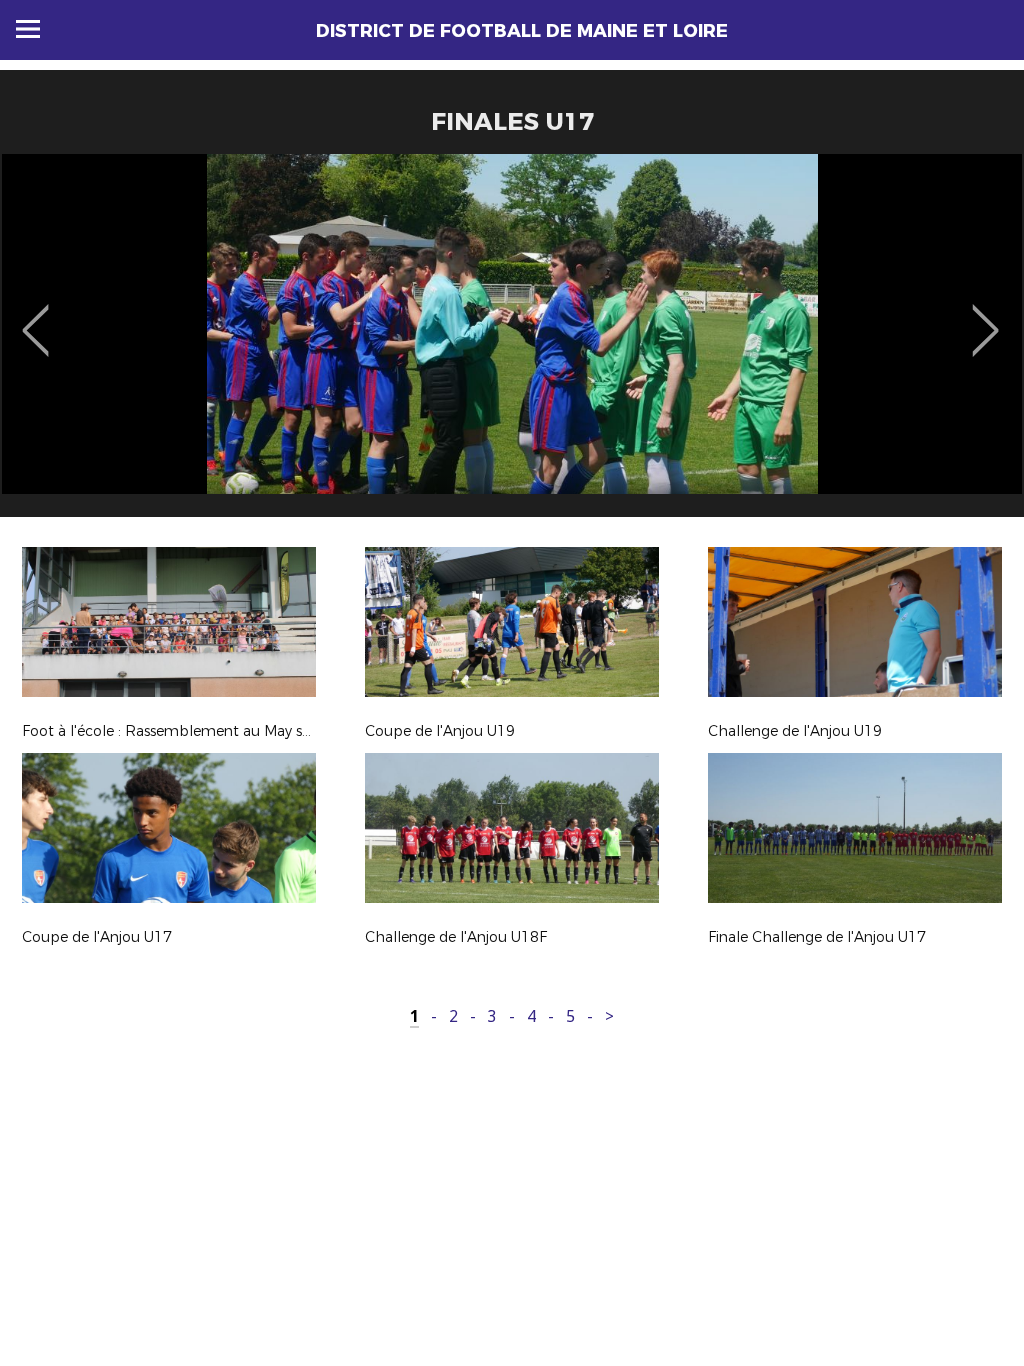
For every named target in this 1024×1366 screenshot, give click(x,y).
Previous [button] (35, 316)
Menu (28, 29)
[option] (512, 343)
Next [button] (985, 316)
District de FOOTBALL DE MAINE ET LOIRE (522, 31)
